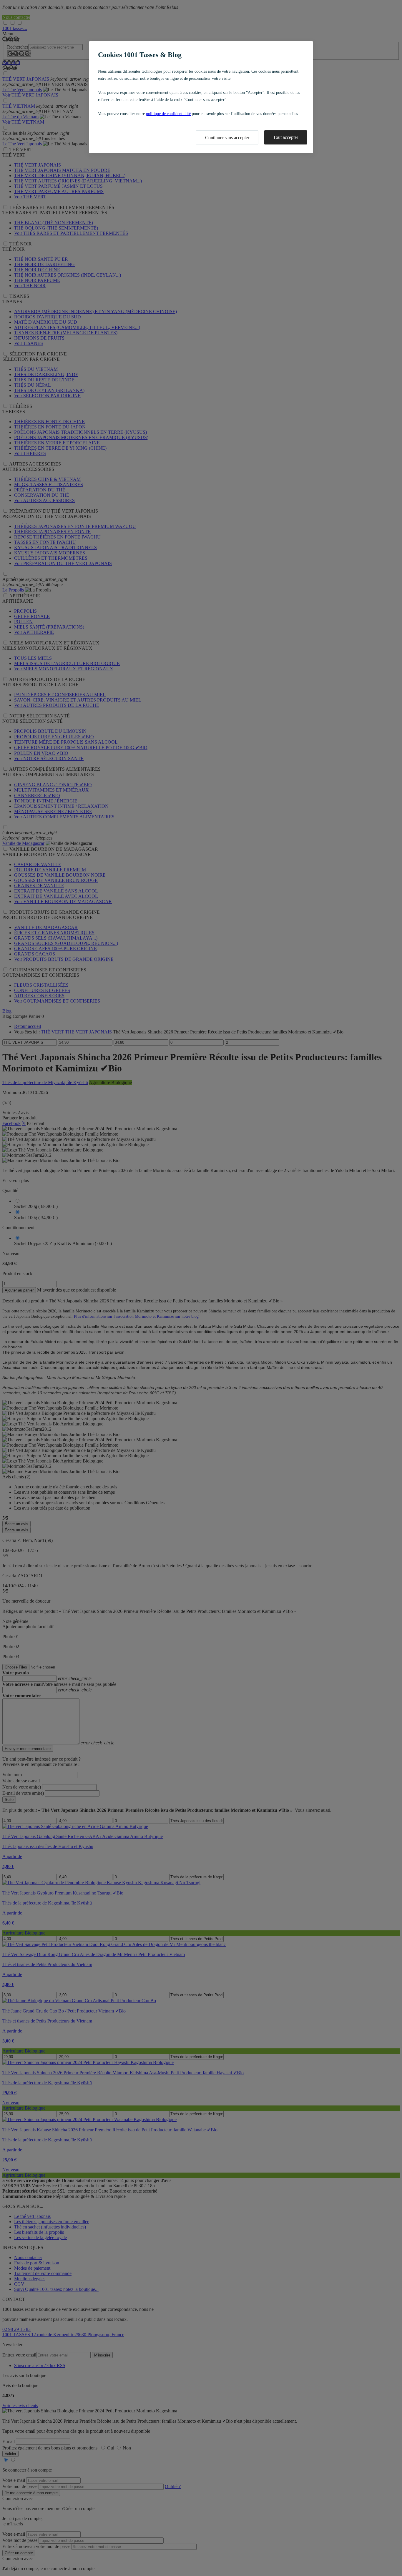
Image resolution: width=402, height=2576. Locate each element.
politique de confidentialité (168, 114)
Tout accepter (286, 137)
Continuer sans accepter (227, 138)
